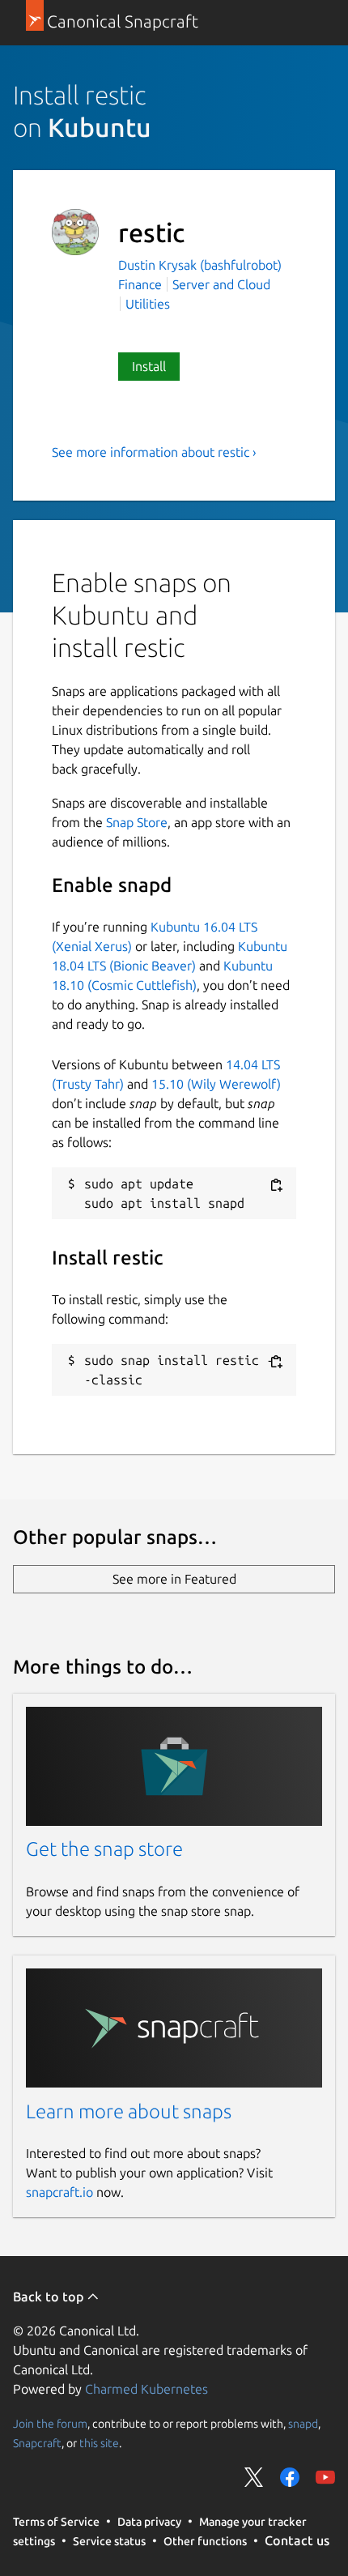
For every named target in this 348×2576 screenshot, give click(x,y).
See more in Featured (174, 1579)
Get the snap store (104, 1849)
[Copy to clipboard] (276, 1185)
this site (99, 2442)
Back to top (50, 2297)
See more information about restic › (154, 452)
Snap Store (137, 822)
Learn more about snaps (129, 2111)
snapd (303, 2423)
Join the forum (50, 2423)
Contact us (297, 2540)
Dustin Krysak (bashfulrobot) (200, 265)
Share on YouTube (325, 2477)
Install (149, 366)
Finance (140, 284)
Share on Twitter (254, 2477)
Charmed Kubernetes (146, 2389)
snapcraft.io (59, 2192)
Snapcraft (37, 2442)
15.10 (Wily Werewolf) (216, 1084)
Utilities (148, 304)
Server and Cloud (221, 284)
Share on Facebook (290, 2477)
